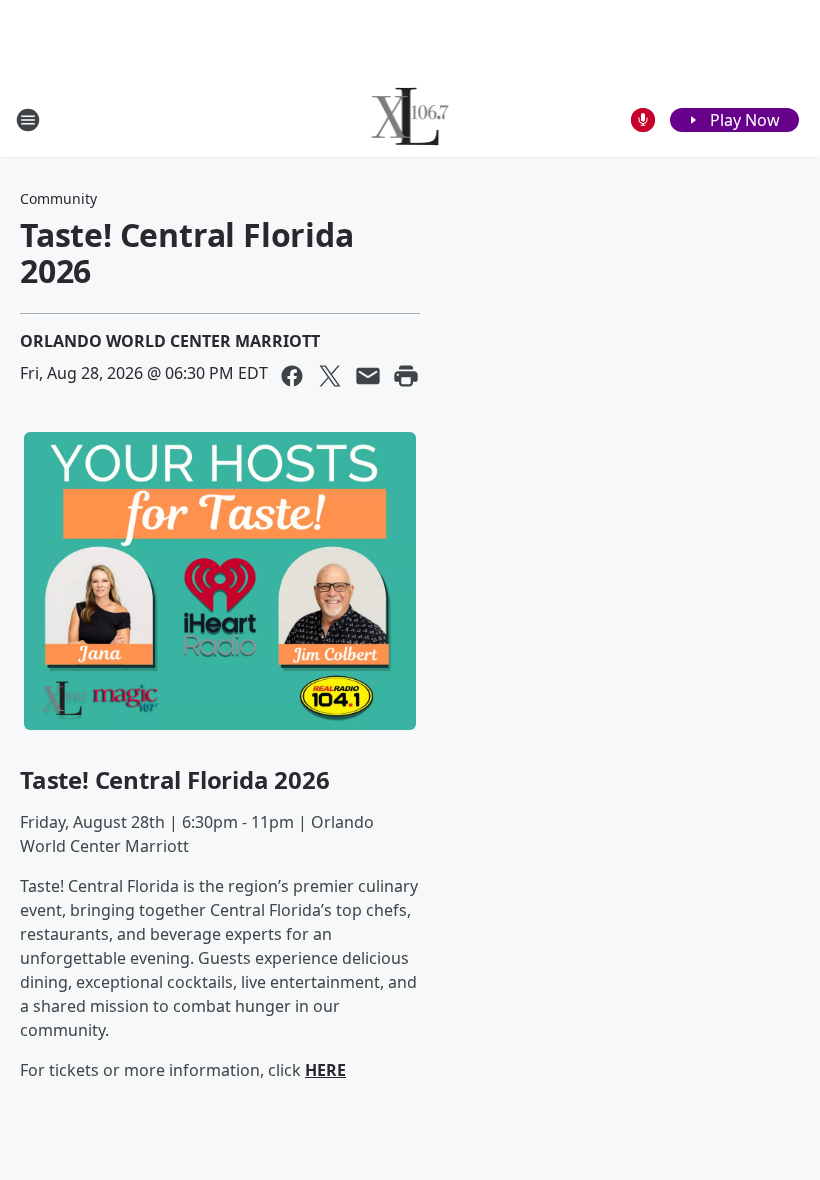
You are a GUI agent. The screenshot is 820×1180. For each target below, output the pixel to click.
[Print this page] (406, 376)
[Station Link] (410, 119)
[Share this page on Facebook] (292, 376)
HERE (325, 1070)
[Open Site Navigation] (28, 120)
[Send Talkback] (643, 120)
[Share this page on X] (330, 376)
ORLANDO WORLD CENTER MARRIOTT (170, 341)
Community (58, 198)
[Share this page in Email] (368, 376)
